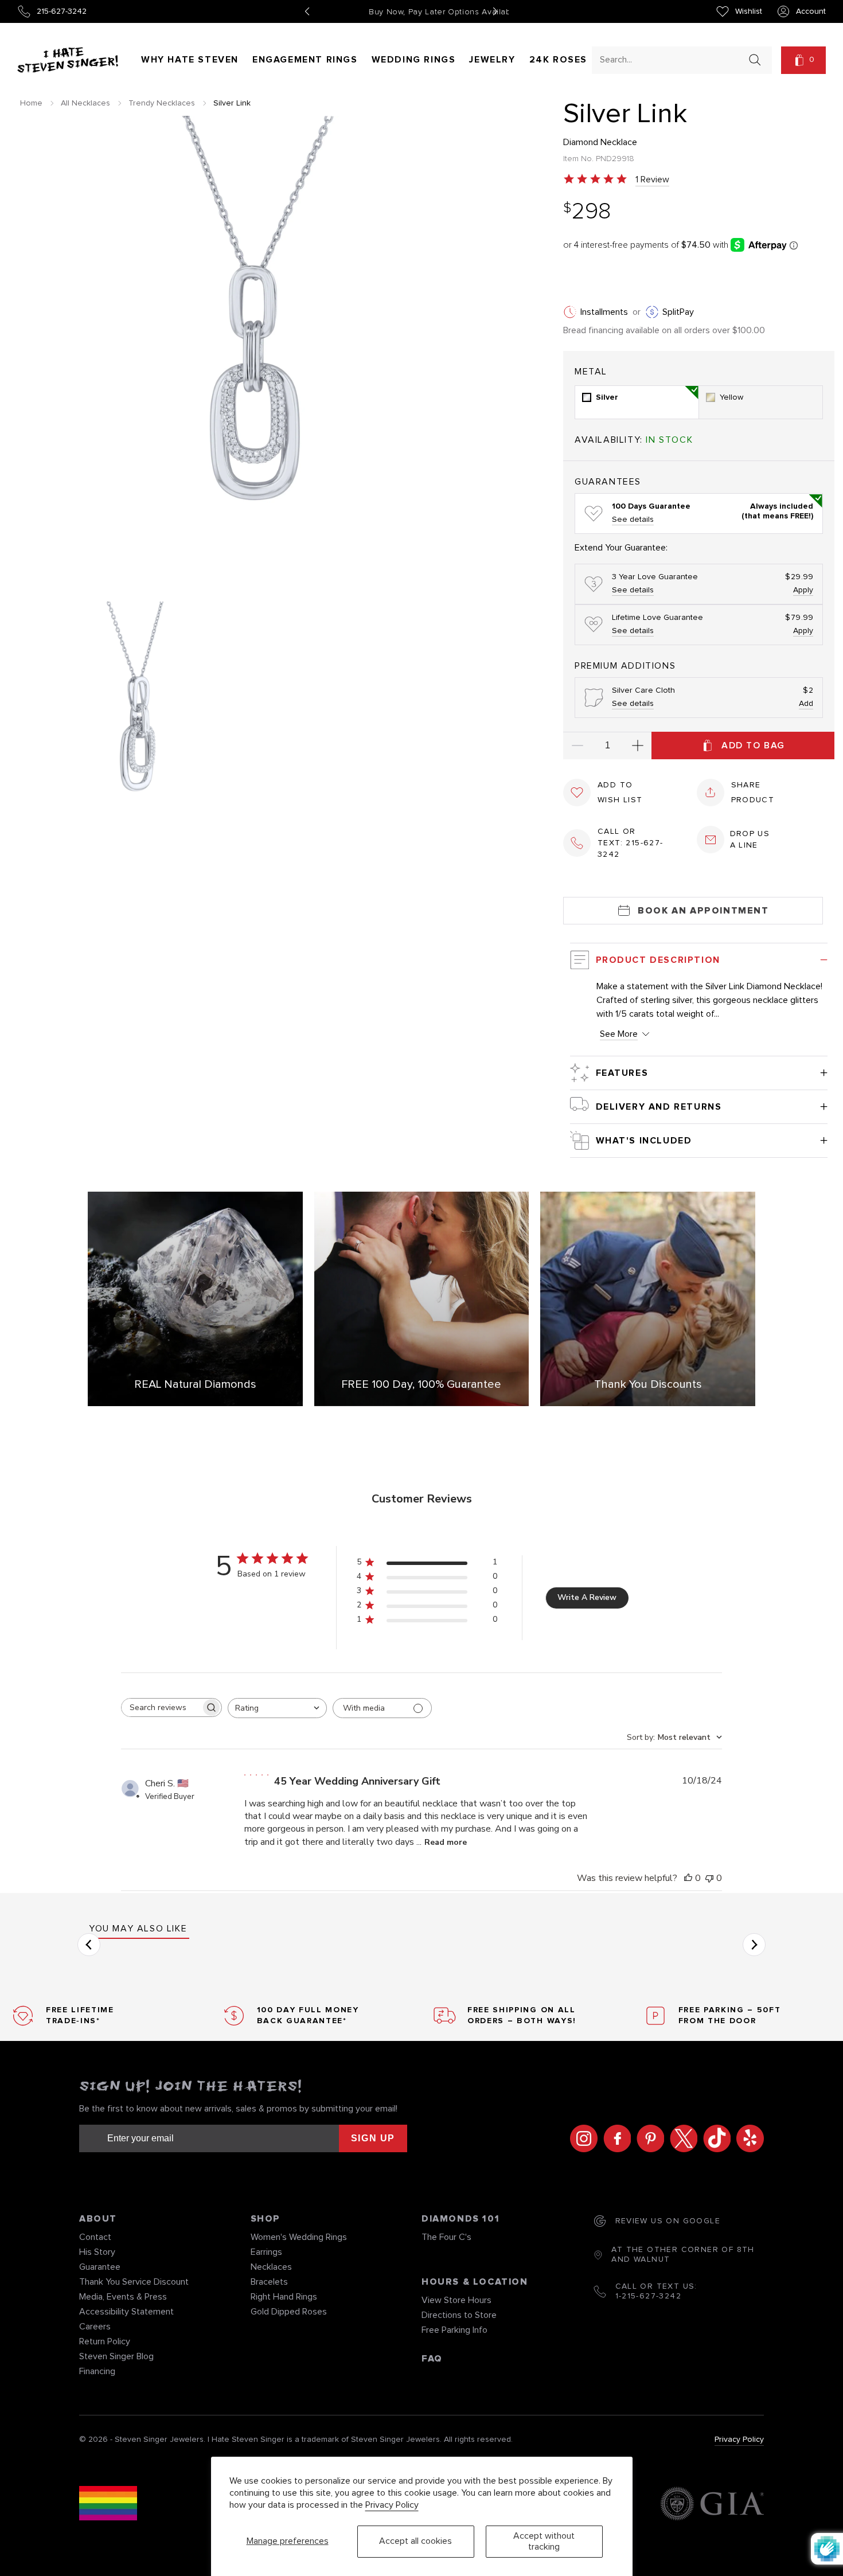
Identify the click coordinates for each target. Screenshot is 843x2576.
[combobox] (672, 59)
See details (633, 520)
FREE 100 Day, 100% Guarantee (421, 1384)
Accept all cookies (415, 2541)
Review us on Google (668, 2221)
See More (619, 1034)
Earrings (266, 2252)
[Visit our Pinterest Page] (647, 2138)
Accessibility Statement (126, 2312)
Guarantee (100, 2267)
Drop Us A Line (750, 840)
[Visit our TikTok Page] (714, 2138)
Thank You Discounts (648, 1384)
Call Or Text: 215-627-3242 (631, 843)
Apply (803, 590)
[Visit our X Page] (681, 2138)
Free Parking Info (454, 2330)
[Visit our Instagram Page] (581, 2138)
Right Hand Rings (284, 2297)
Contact (95, 2237)
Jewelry (492, 60)
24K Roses (558, 60)
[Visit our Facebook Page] (614, 2138)
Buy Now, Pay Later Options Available (401, 12)
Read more (446, 1842)
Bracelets (269, 2282)
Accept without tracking (544, 2541)
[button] (803, 60)
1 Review (652, 179)
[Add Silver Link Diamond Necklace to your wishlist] (577, 793)
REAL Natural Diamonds (195, 1384)
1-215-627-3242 (649, 2296)
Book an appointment (703, 911)
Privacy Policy (392, 2505)
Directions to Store (459, 2315)
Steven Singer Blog (116, 2356)
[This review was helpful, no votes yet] (688, 1878)
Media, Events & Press (123, 2297)
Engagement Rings (305, 60)
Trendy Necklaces (162, 103)
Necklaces (271, 2267)
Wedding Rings (414, 60)
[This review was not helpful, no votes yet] (709, 1878)
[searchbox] (161, 1707)
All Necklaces (85, 103)
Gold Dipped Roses (289, 2312)
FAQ (432, 2359)
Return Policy (105, 2341)
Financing (97, 2371)
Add (806, 704)
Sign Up (373, 2138)
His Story (97, 2252)
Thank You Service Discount (134, 2282)
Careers (95, 2327)
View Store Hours (456, 2300)
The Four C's (446, 2237)
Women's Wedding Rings (299, 2237)
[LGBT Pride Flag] (108, 2505)
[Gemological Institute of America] (712, 2505)
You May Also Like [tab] (138, 1929)
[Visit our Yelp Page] (747, 2138)
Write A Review (587, 1597)
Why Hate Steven (190, 60)
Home (31, 103)
